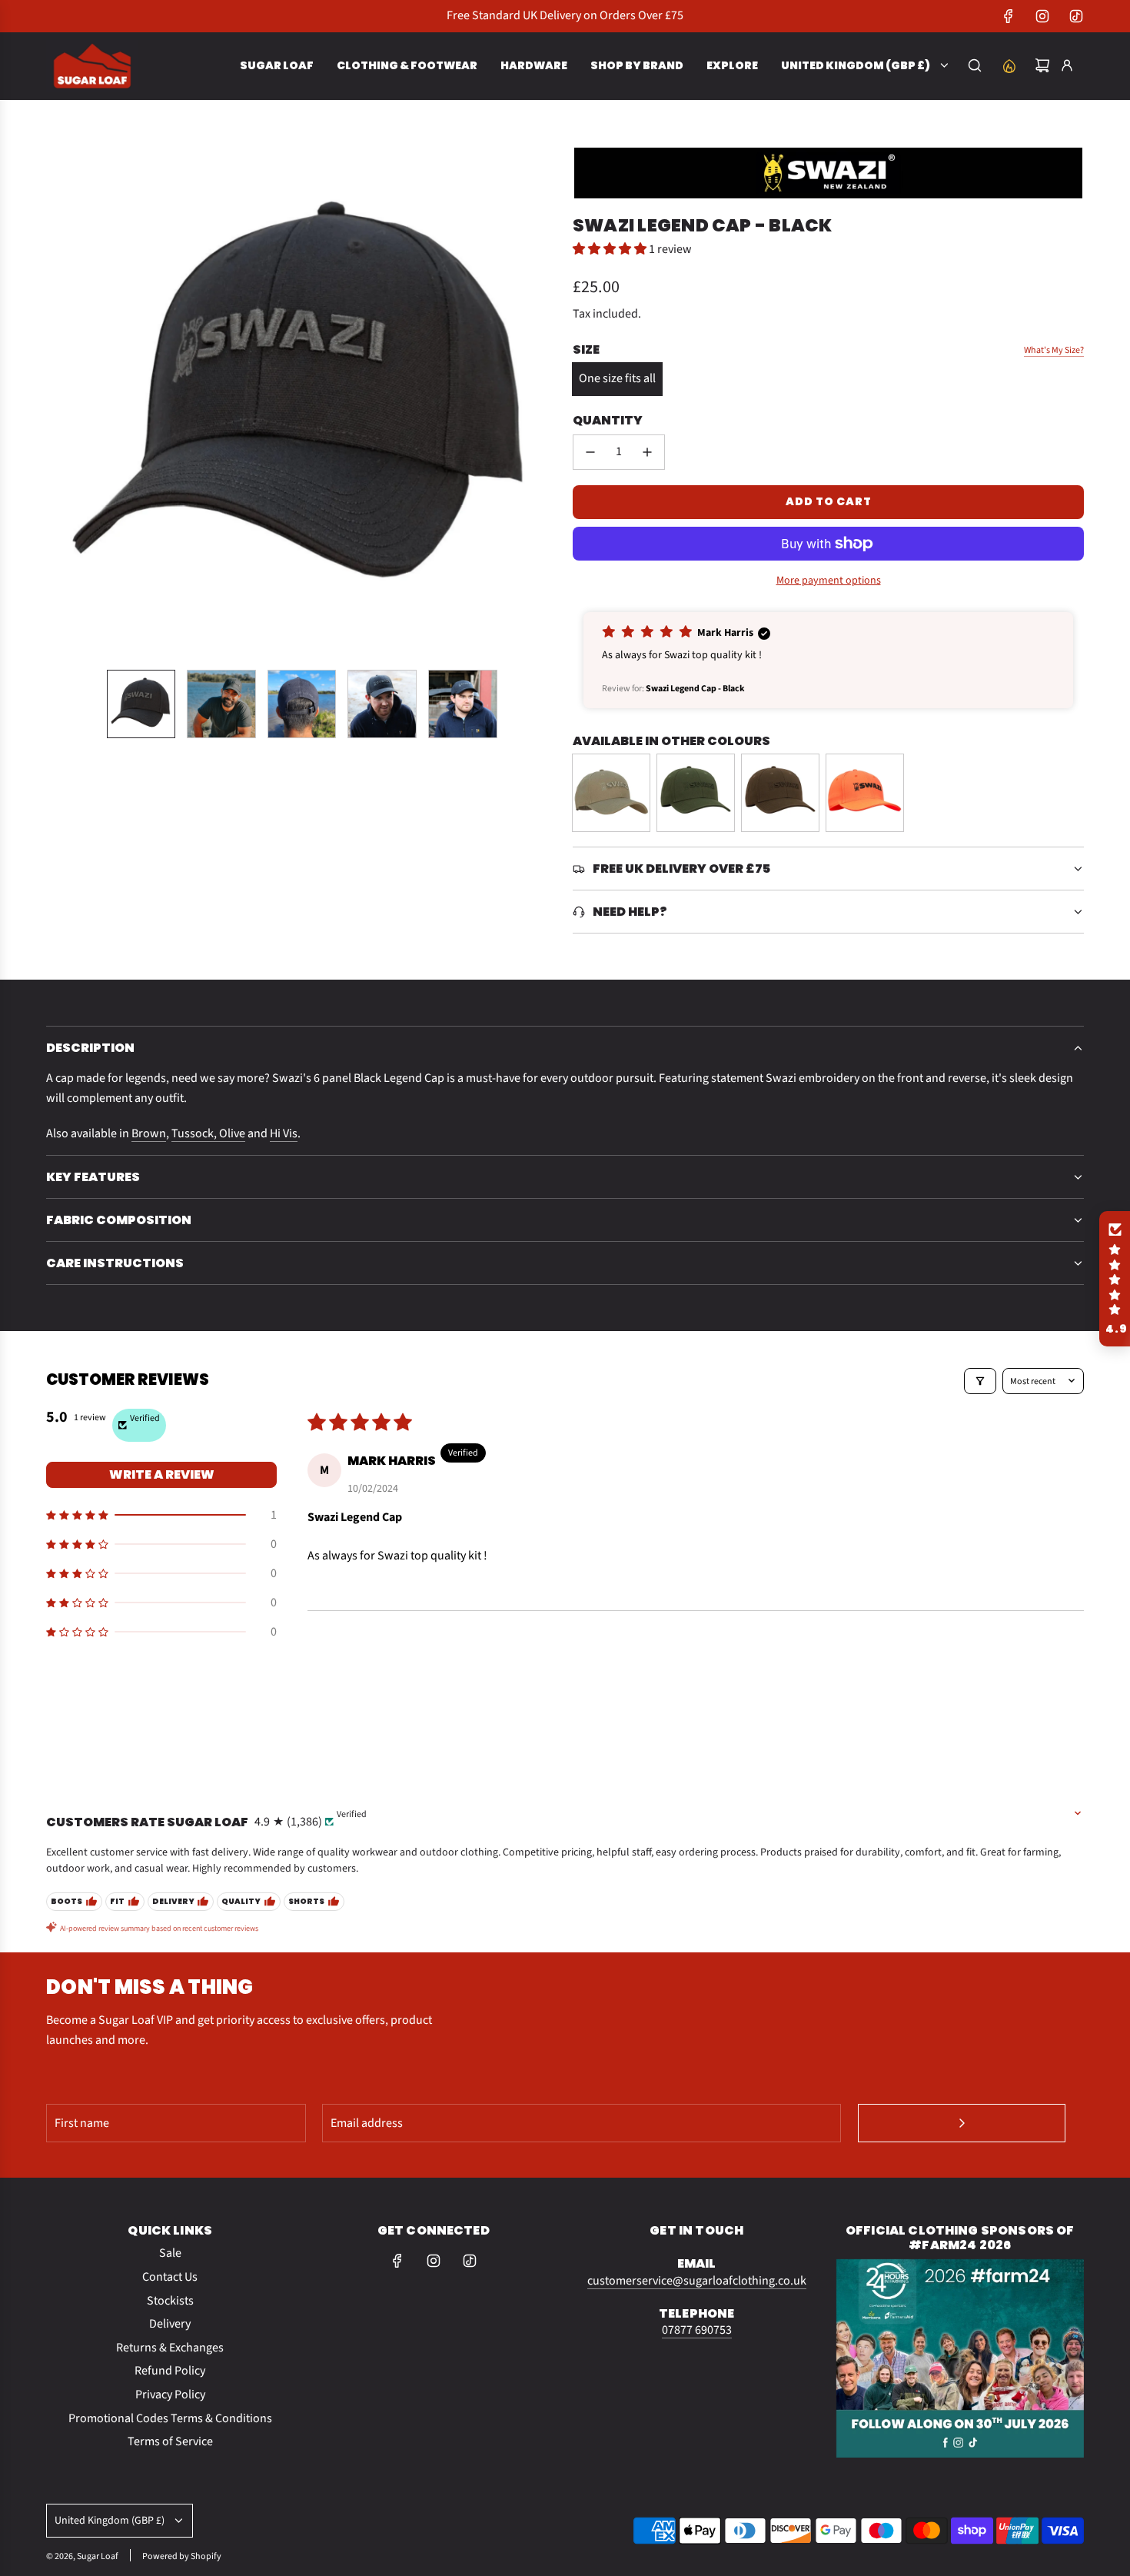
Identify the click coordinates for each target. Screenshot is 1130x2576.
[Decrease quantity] (590, 452)
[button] (58, 401)
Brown (149, 1133)
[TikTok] (1076, 16)
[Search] (975, 65)
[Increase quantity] (647, 452)
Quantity (608, 420)
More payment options (829, 581)
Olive (232, 1133)
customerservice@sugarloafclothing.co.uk (697, 2281)
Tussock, (195, 1133)
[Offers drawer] (1009, 65)
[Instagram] (1042, 16)
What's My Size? (1054, 350)
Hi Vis (284, 1133)
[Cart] (1042, 65)
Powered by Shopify (182, 2556)
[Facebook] (1009, 16)
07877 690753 (697, 2330)
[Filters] (980, 1381)
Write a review (162, 1474)
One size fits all (617, 378)
